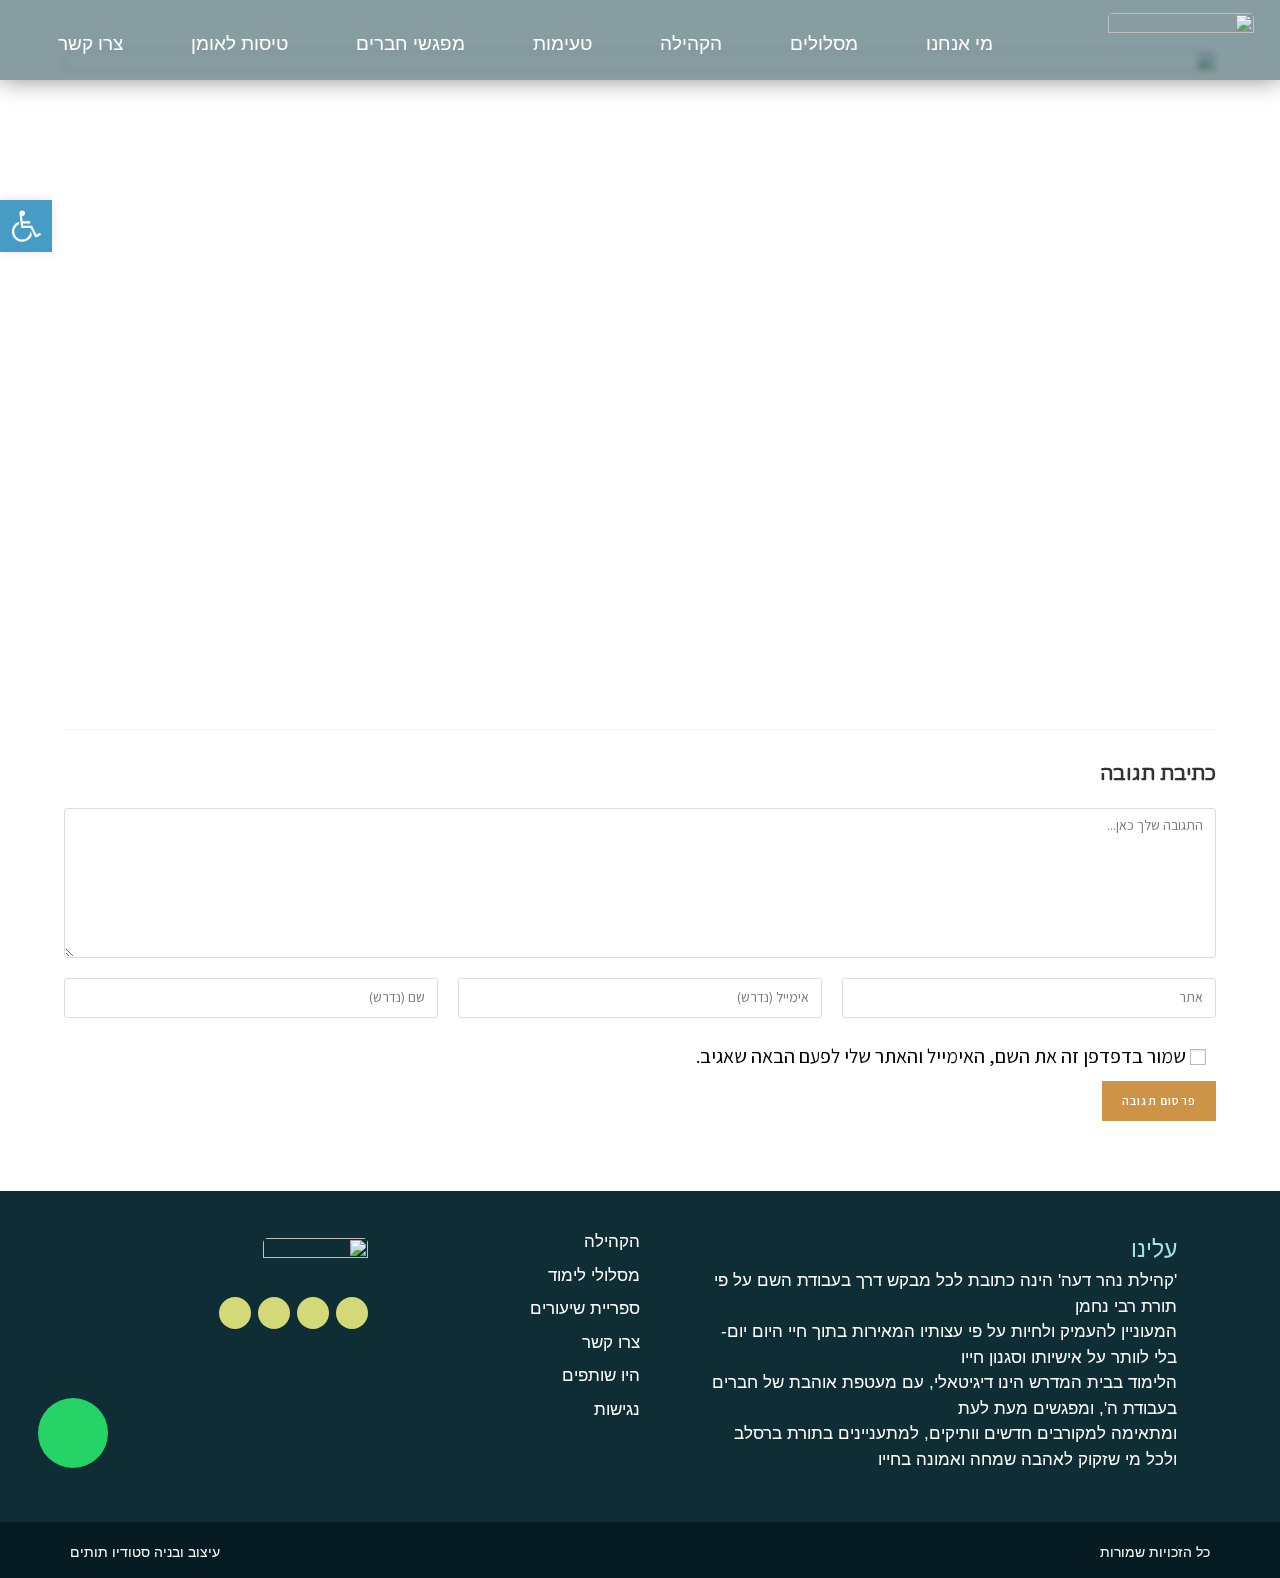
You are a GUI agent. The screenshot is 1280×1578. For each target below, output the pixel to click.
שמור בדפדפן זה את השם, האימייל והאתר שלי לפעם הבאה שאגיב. (941, 1056)
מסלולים (824, 43)
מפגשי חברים (410, 43)
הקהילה (691, 43)
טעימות (562, 43)
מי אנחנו (959, 43)
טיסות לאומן (239, 43)
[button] (26, 226)
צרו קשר (90, 43)
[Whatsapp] (73, 1433)
